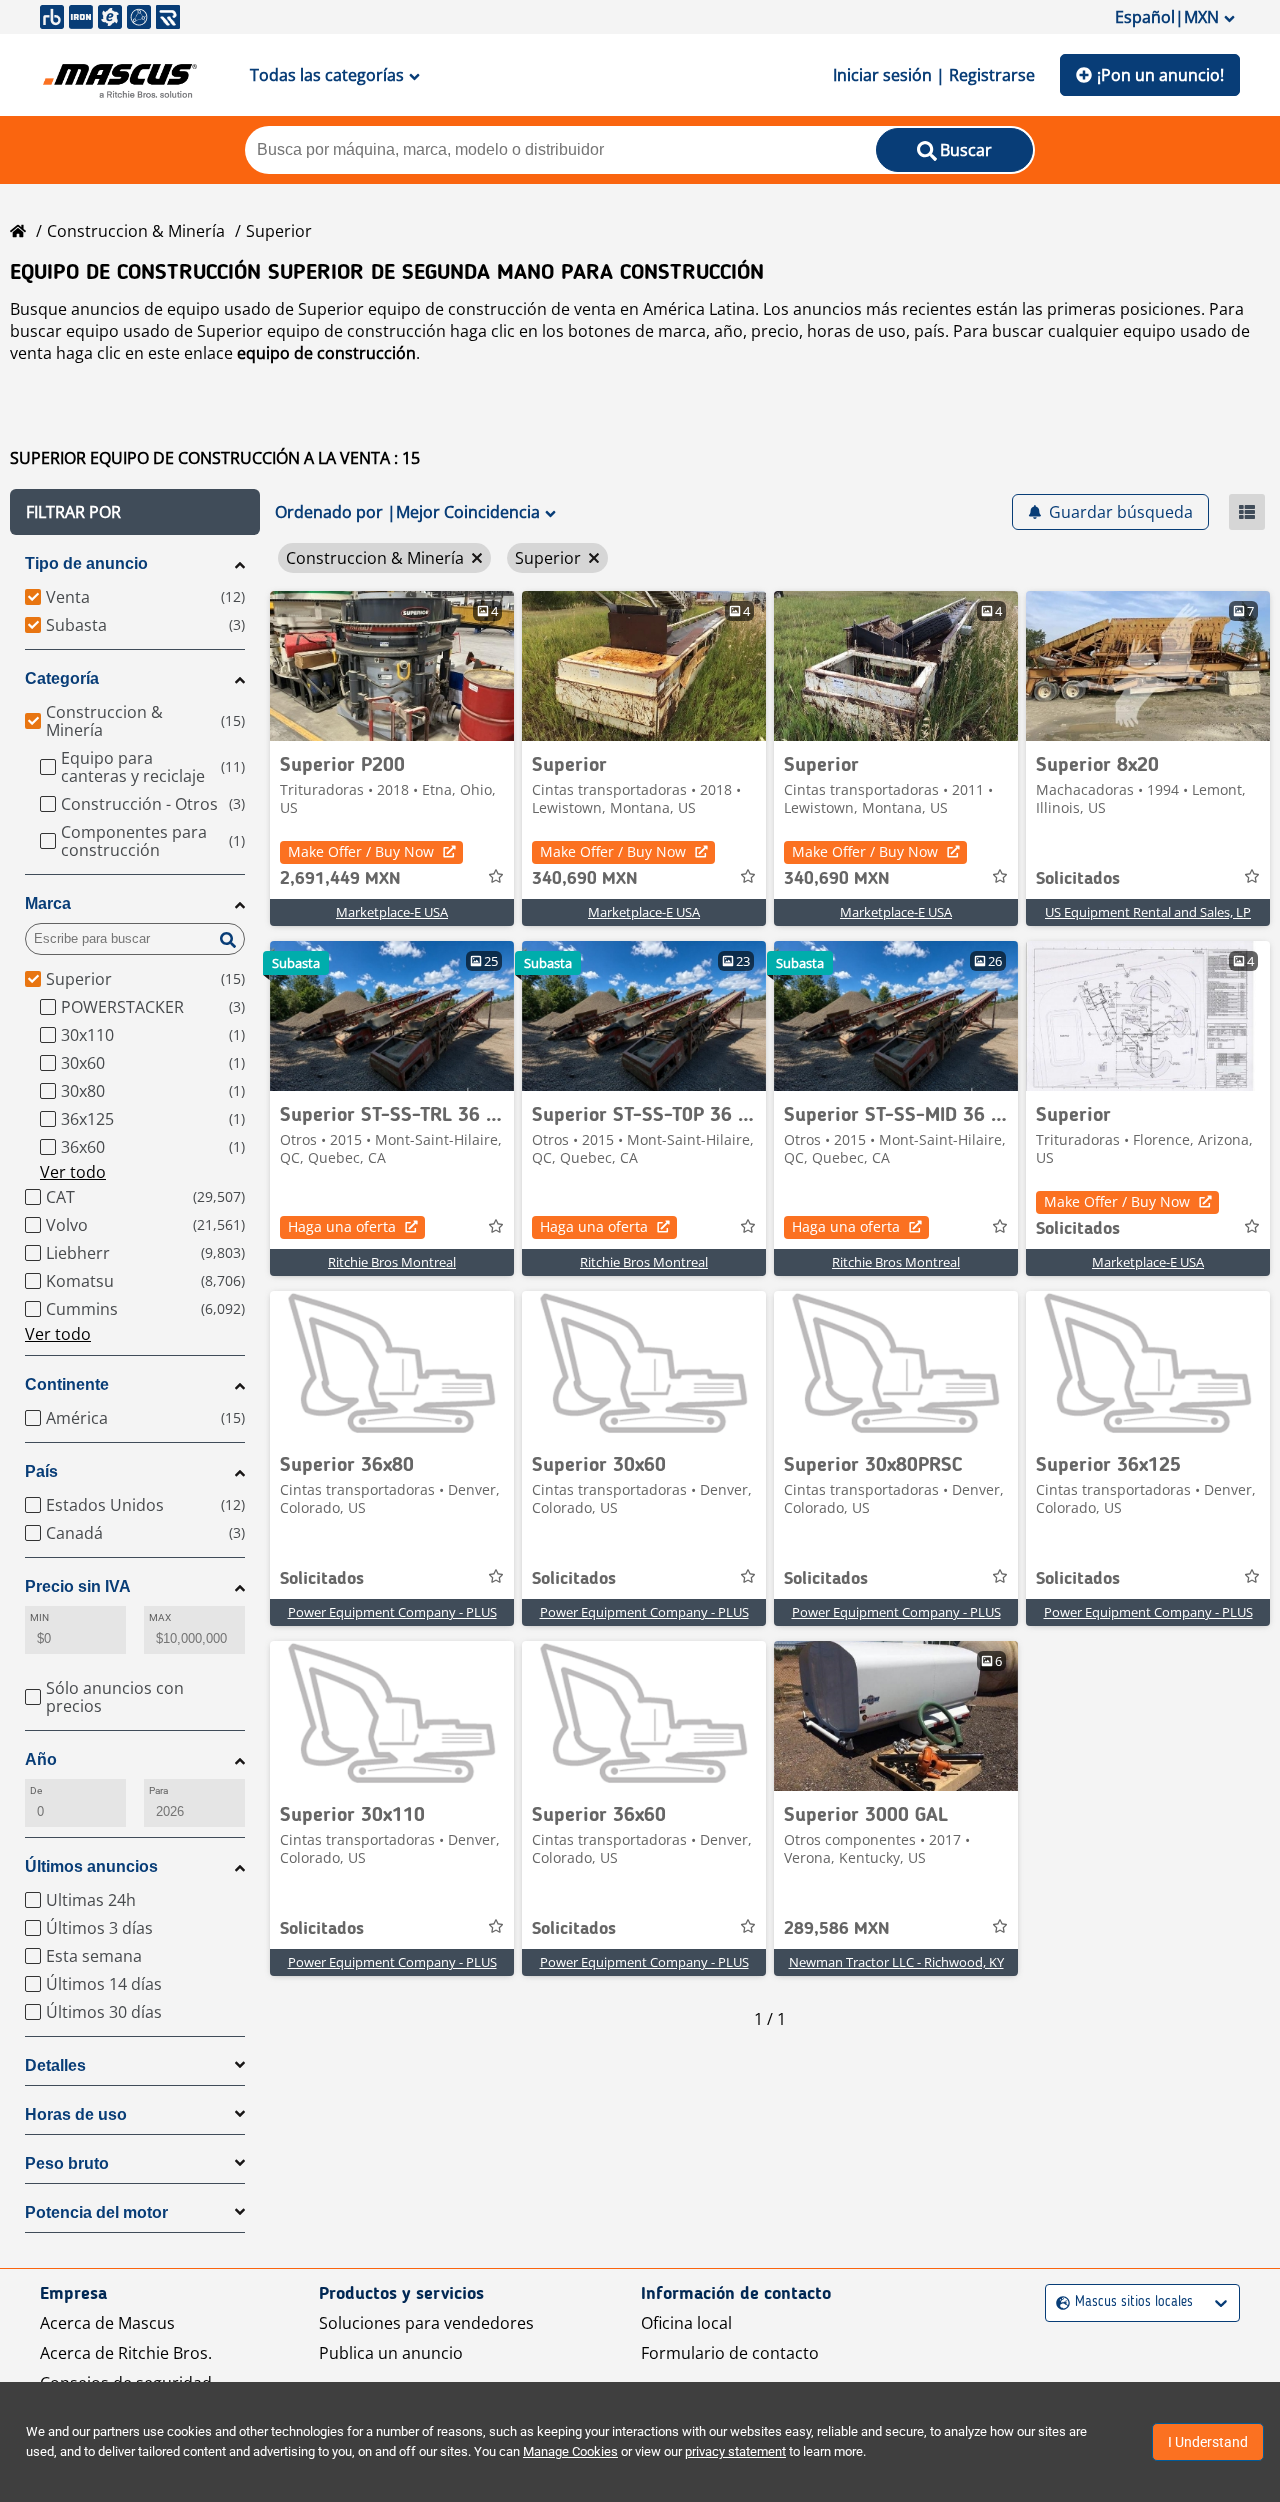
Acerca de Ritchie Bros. (126, 2353)
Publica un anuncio (391, 2353)
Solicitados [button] (1078, 879)
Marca (48, 903)
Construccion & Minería (136, 231)
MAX (160, 1617)
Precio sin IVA (78, 1586)
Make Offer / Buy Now (361, 851)
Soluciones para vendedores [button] (426, 2323)
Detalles (55, 2065)
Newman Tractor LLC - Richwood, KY (896, 1962)
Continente (67, 1384)
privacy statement (735, 2451)
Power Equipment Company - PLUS (392, 1612)
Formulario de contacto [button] (730, 2353)
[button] (135, 512)
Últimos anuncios (91, 1866)
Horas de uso (76, 2114)
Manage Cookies (570, 2451)
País (41, 1471)
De (36, 1790)
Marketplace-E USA (392, 912)
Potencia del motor (96, 2212)
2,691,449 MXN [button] (340, 879)
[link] (392, 666)
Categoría (62, 678)
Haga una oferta (342, 1226)
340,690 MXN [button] (585, 879)
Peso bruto (67, 2163)
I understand (1208, 2442)
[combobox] (1058, 2302)
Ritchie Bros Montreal (392, 1262)
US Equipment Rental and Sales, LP (1148, 912)
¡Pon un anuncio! (1160, 75)
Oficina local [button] (686, 2323)
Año (41, 1759)
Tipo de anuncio (86, 563)
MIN (39, 1617)
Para (158, 1790)
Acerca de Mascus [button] (107, 2323)
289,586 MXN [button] (837, 1929)
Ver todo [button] (73, 1172)
